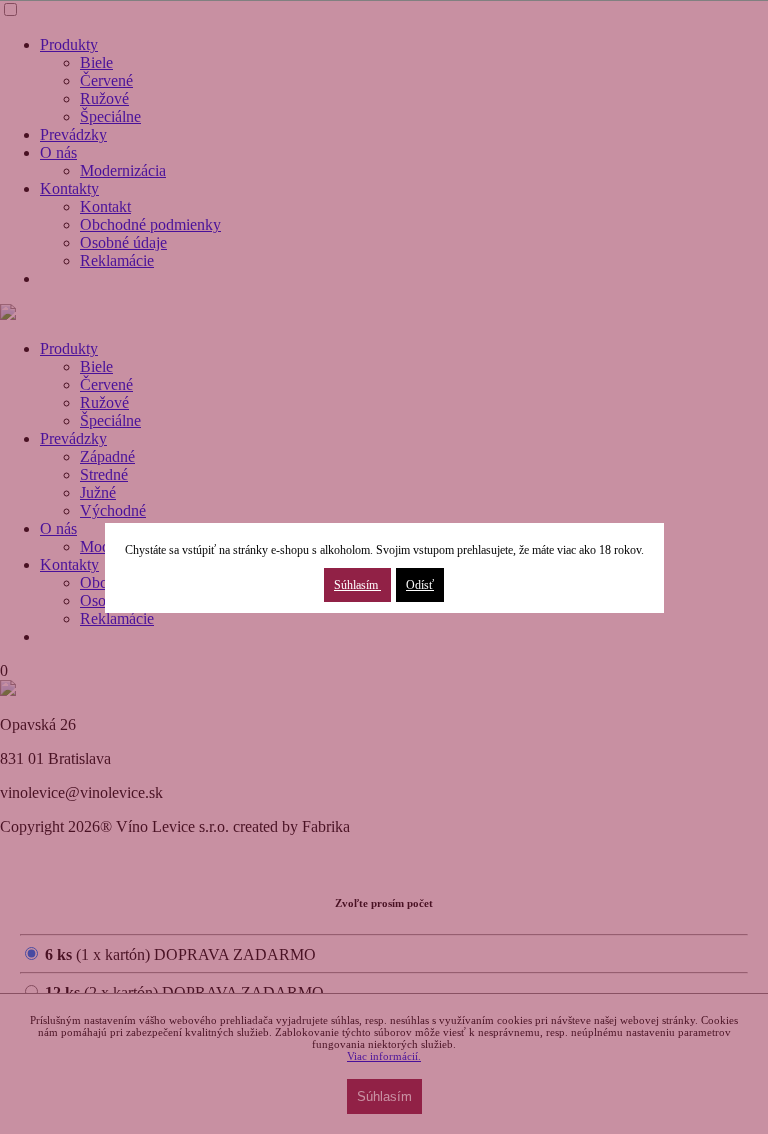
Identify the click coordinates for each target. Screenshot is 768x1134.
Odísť (420, 585)
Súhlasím (357, 585)
